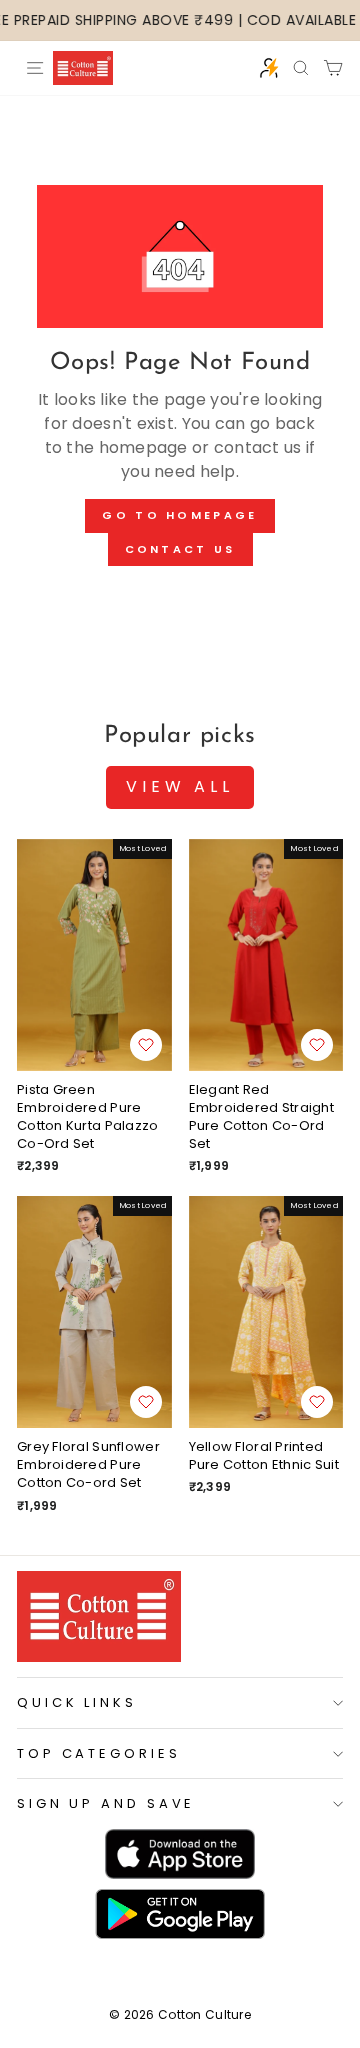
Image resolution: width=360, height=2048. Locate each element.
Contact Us (180, 549)
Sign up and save (106, 1803)
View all (179, 786)
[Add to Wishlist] (146, 1045)
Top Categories (99, 1753)
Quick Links (77, 1702)
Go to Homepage (179, 515)
